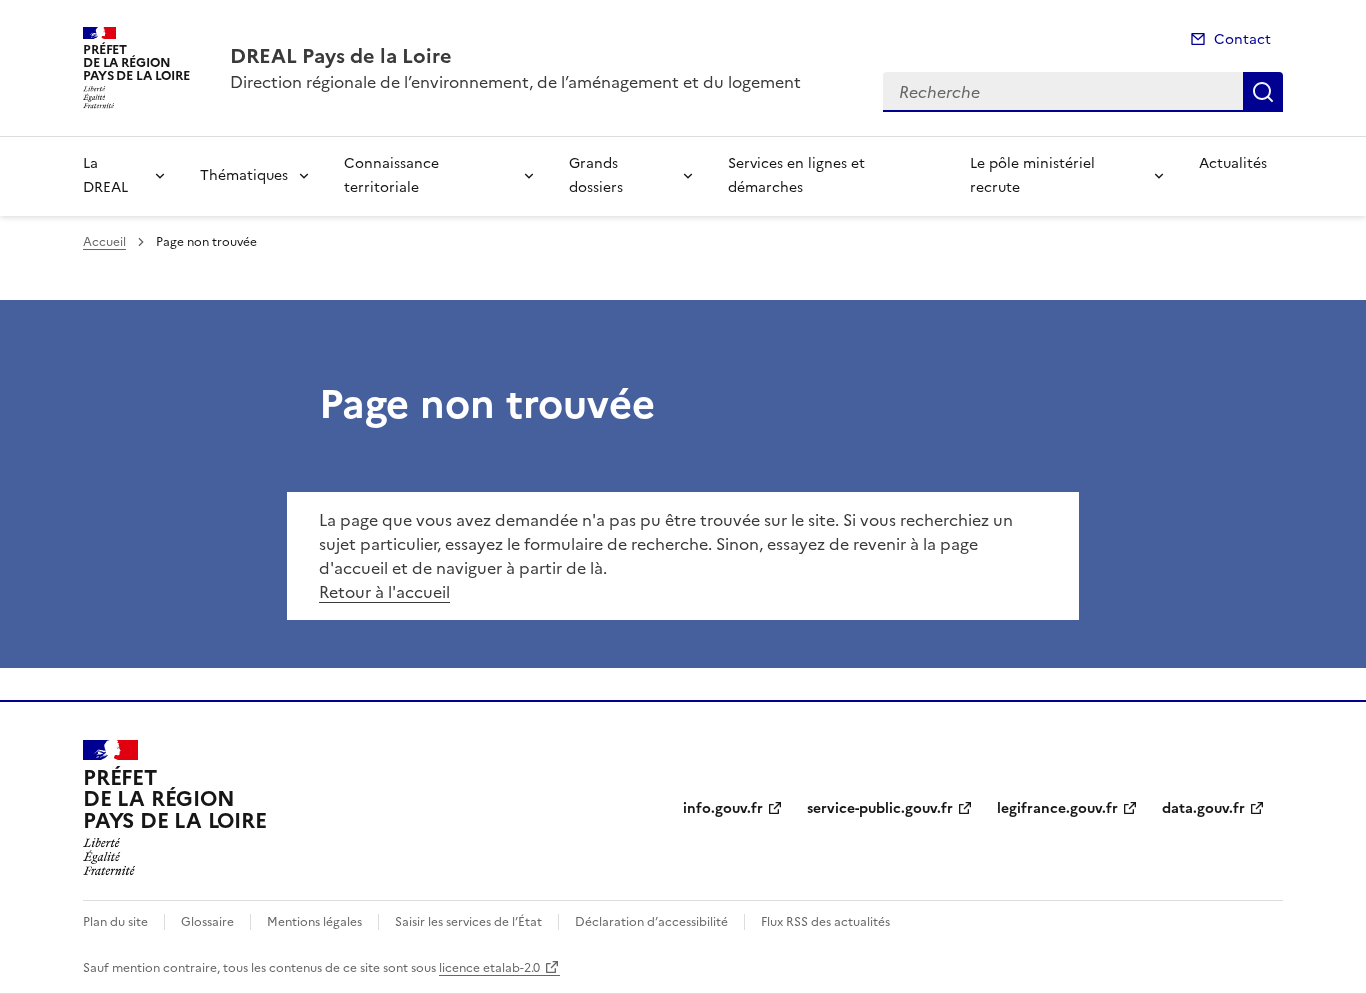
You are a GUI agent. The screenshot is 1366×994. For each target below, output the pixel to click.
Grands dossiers (596, 175)
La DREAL (105, 175)
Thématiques (244, 175)
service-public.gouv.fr (880, 808)
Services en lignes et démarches (796, 175)
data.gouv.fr (1203, 808)
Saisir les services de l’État (468, 922)
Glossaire (207, 922)
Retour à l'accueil (384, 592)
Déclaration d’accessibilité (651, 922)
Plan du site (115, 922)
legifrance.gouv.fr (1057, 808)
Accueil (104, 242)
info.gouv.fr (723, 808)
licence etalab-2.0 (489, 968)
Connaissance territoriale (391, 175)
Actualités (1233, 163)
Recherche (1263, 92)
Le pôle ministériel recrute (1032, 175)
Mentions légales (314, 922)
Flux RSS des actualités (825, 922)
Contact (1242, 39)
